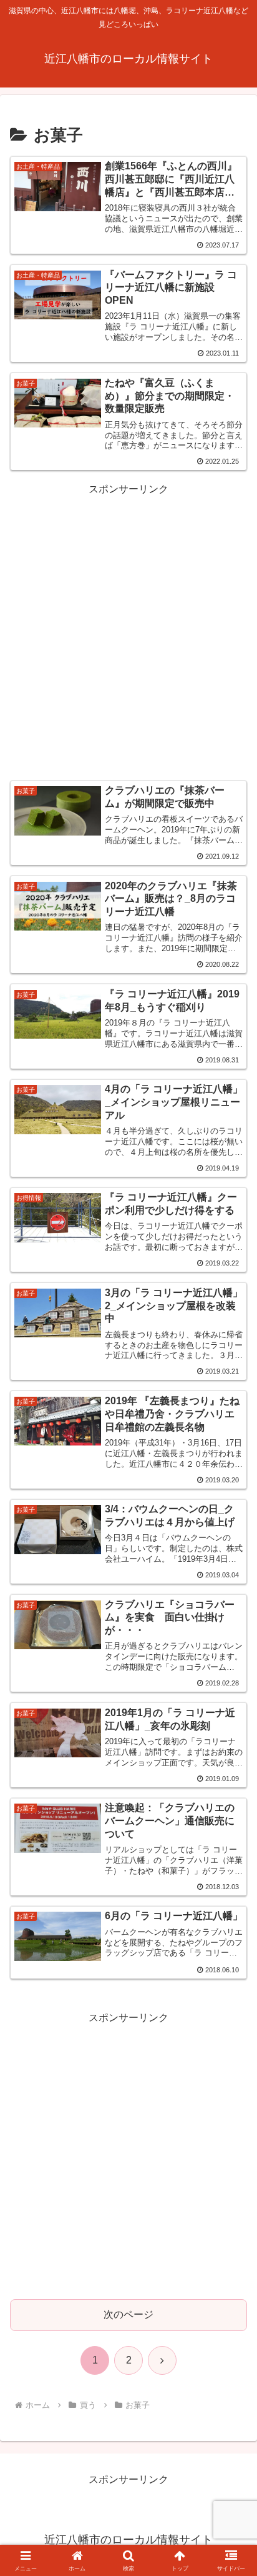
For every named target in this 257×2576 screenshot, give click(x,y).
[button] (231, 1897)
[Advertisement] (128, 627)
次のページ (128, 2314)
